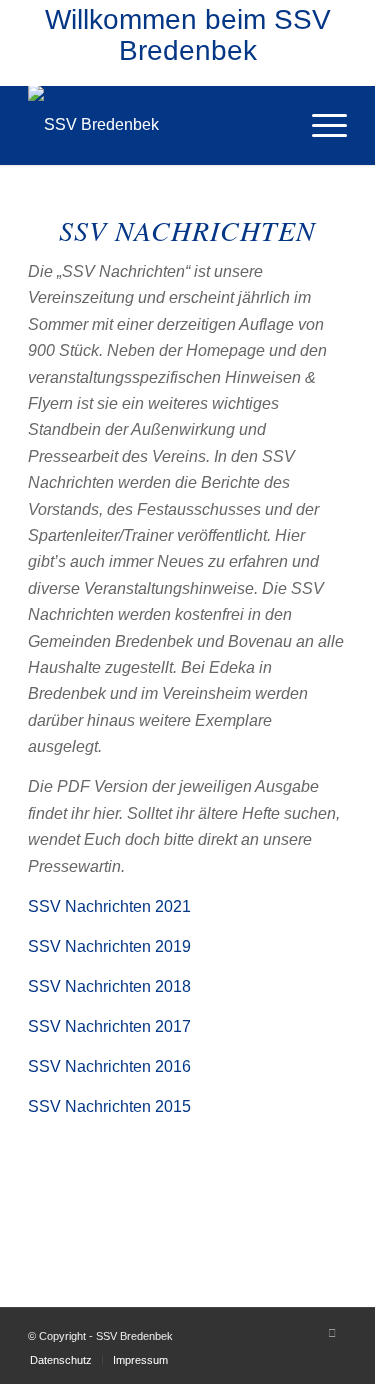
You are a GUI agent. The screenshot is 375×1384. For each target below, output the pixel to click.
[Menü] (319, 125)
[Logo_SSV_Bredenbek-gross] (155, 125)
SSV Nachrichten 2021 (109, 906)
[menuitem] (319, 125)
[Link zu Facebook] (332, 1333)
